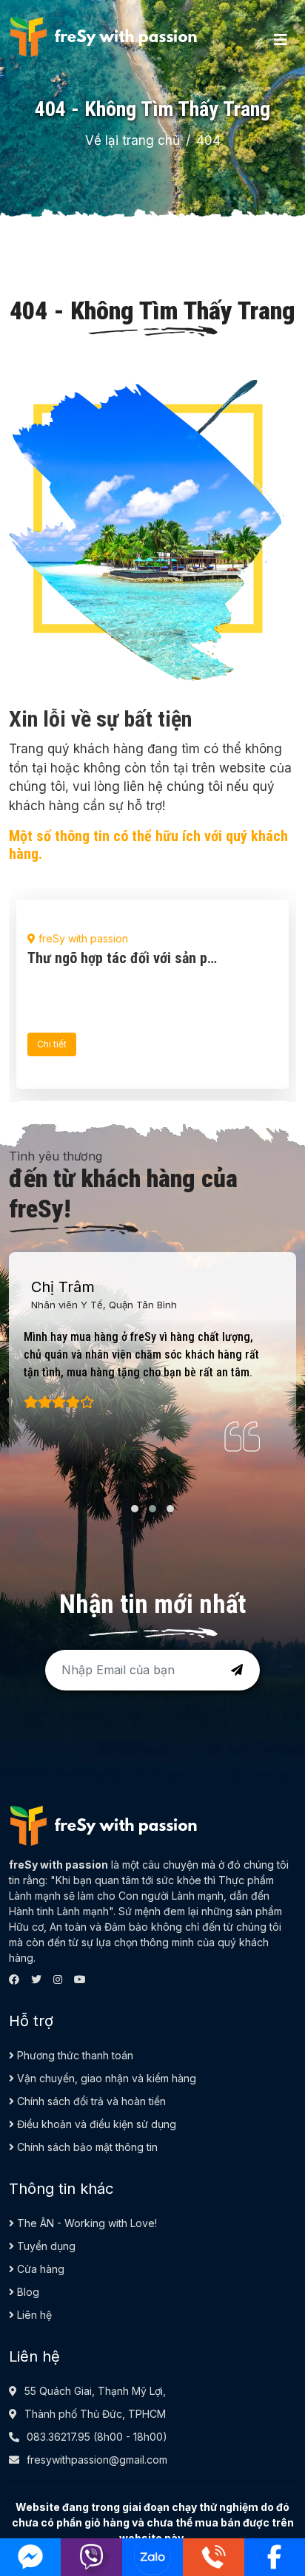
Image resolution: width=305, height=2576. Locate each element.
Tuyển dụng (45, 2246)
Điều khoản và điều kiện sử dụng (95, 2124)
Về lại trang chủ (133, 140)
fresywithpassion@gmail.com (97, 2460)
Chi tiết (52, 1044)
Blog (27, 2292)
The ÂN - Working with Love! (86, 2223)
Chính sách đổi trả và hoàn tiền (90, 2101)
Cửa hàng (39, 2269)
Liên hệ (33, 2315)
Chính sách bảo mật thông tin (86, 2147)
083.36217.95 (58, 2437)
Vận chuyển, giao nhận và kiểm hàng (105, 2078)
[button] (135, 1509)
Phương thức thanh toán (74, 2055)
